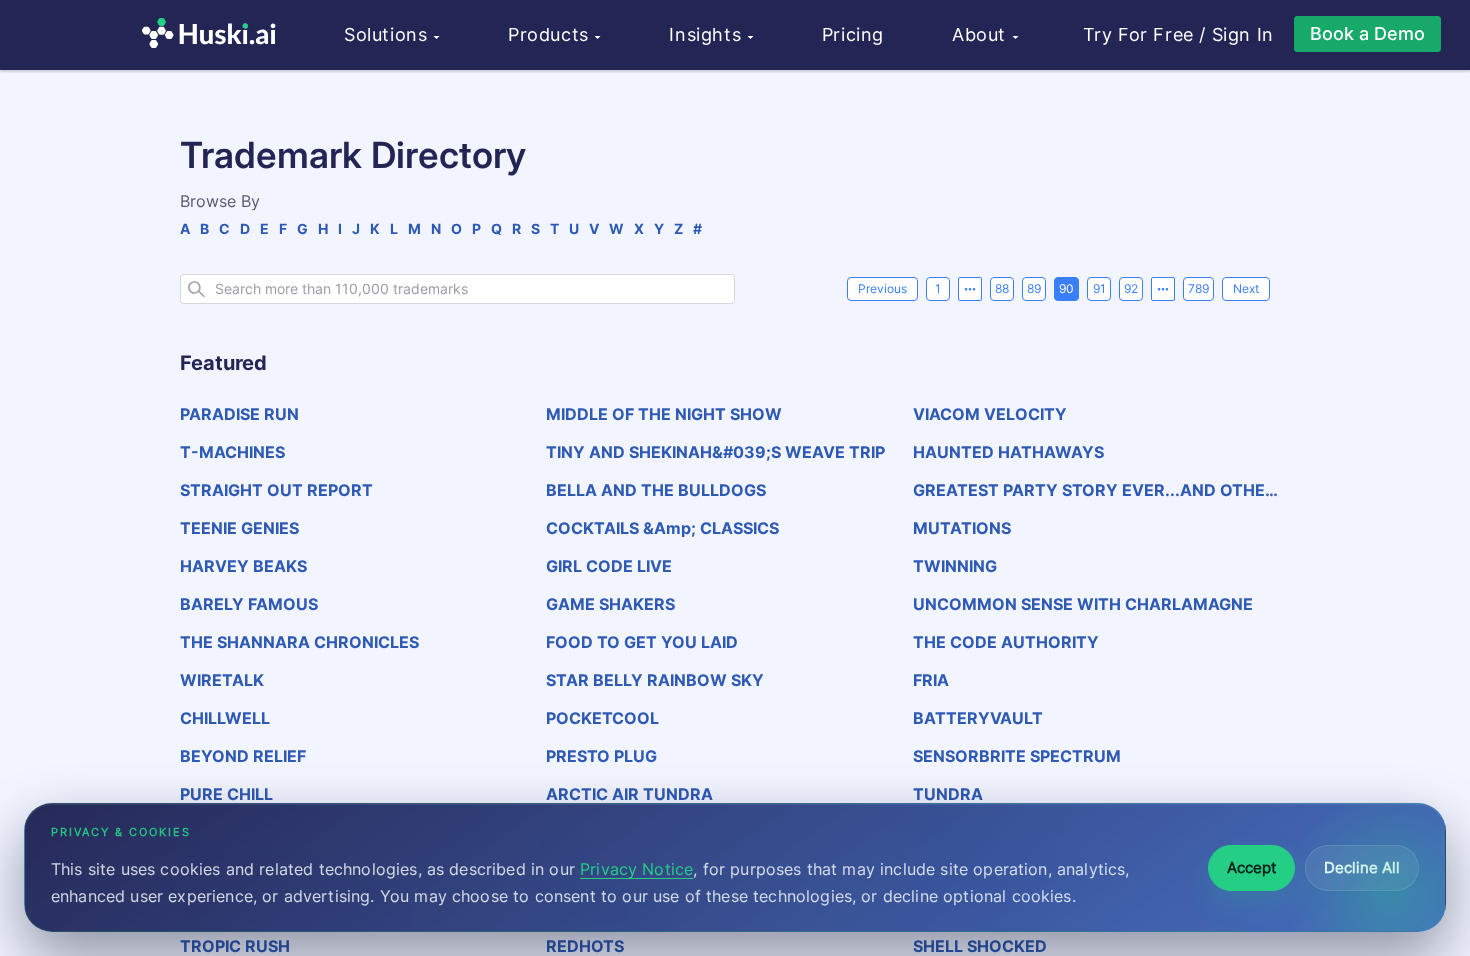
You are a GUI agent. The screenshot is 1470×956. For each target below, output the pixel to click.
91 (1099, 288)
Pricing (853, 34)
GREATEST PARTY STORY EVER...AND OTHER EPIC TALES (1094, 490)
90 (1066, 288)
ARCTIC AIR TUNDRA (629, 794)
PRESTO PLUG (601, 756)
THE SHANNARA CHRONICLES (299, 642)
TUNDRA (948, 794)
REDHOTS (585, 946)
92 (1131, 288)
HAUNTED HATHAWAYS (1008, 452)
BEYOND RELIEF (243, 756)
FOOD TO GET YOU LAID (642, 642)
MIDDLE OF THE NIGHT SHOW (664, 414)
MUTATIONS (962, 528)
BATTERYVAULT (978, 718)
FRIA (931, 680)
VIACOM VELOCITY (990, 414)
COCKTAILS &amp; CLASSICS (662, 528)
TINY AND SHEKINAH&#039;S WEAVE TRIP (715, 452)
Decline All (1362, 867)
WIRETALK (222, 680)
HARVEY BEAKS (243, 566)
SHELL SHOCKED (980, 946)
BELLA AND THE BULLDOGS (656, 490)
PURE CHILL (226, 794)
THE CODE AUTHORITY (1006, 642)
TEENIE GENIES (239, 528)
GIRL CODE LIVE (609, 566)
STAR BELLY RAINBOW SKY (655, 680)
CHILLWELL (225, 718)
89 (1034, 288)
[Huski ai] (214, 35)
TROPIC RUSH (235, 946)
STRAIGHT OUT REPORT (276, 490)
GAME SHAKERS (610, 604)
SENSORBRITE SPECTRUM (1017, 756)
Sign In (1243, 35)
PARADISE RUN (239, 414)
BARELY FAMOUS (249, 604)
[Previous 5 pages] (970, 289)
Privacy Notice (636, 869)
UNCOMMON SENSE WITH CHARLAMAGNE (1083, 604)
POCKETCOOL (602, 718)
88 (1002, 288)
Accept (1251, 867)
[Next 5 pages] (1163, 289)
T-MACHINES (232, 452)
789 (1198, 288)
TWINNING (955, 566)
